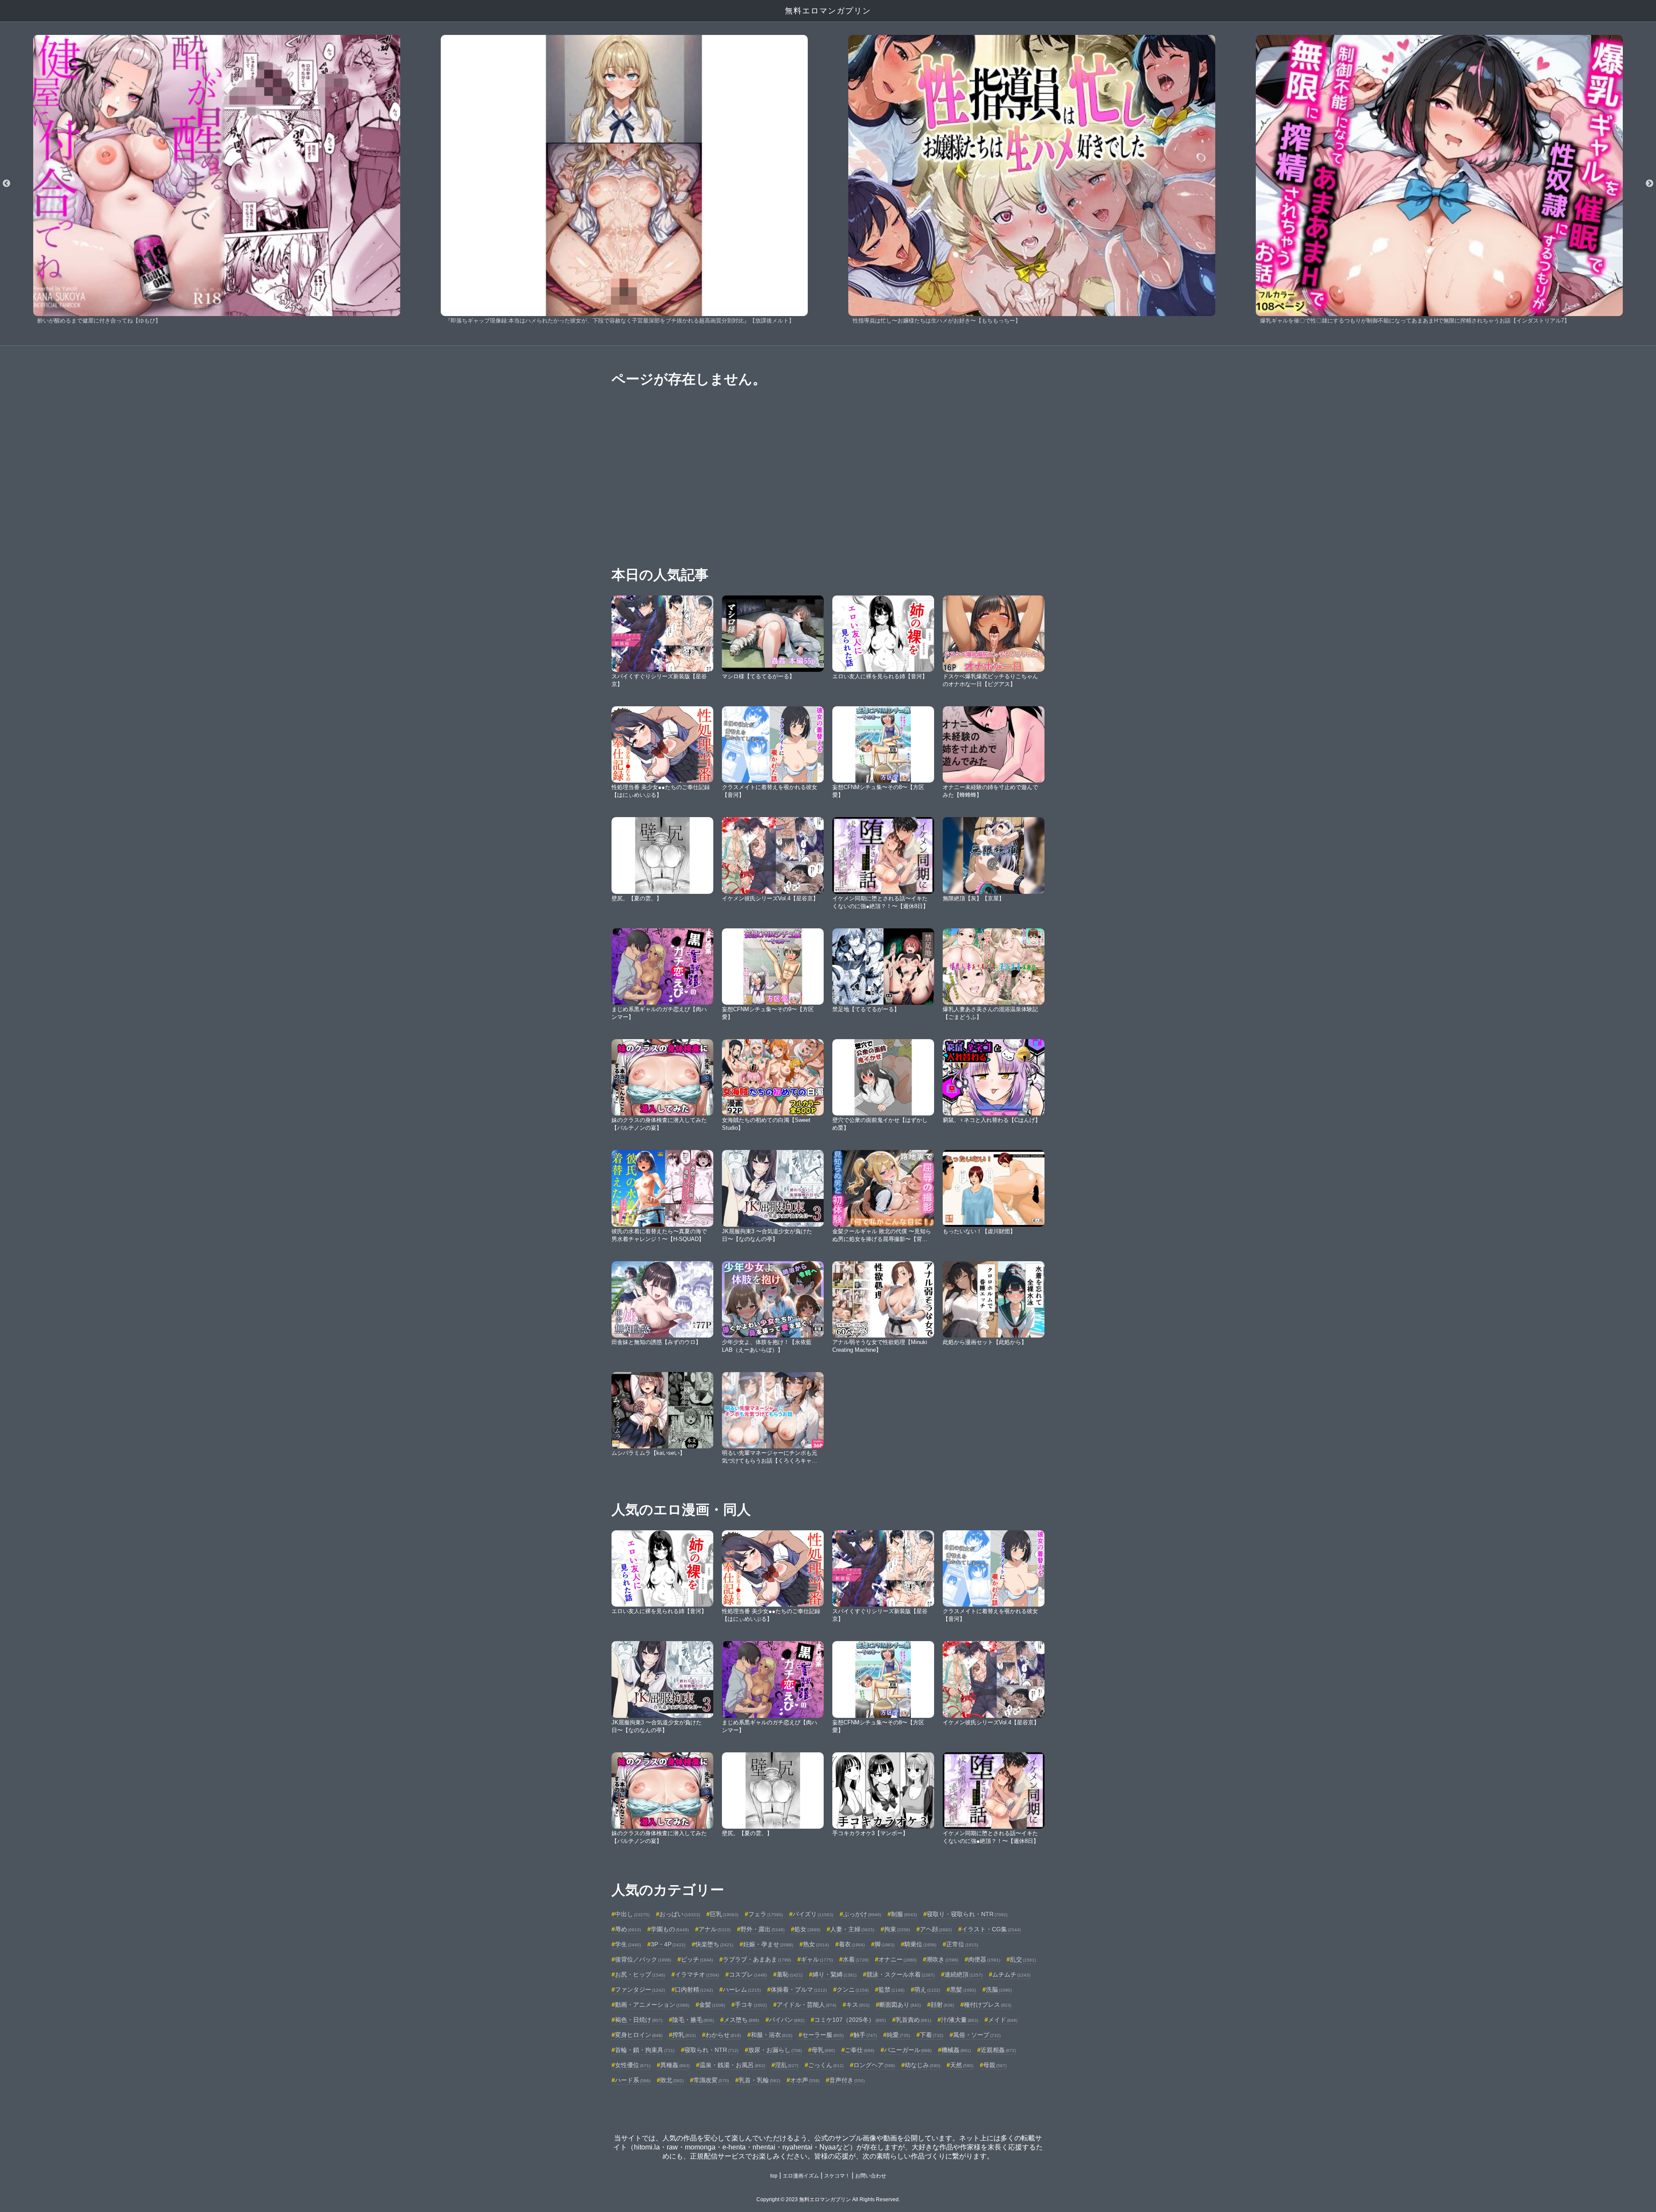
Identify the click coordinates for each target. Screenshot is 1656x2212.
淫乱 (787, 2065)
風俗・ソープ (977, 2035)
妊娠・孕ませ (768, 1944)
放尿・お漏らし (775, 2050)
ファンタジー (640, 1990)
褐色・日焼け (639, 2020)
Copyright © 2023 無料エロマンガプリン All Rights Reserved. (828, 2199)
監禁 (891, 1990)
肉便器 (984, 1959)
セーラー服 (823, 2035)
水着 (856, 1959)
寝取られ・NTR (711, 2050)
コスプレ (748, 1974)
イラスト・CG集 (991, 1929)
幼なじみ (922, 2065)
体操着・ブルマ (799, 1990)
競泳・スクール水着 (900, 1974)
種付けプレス (988, 2005)
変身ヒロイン (639, 2035)
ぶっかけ (862, 1914)
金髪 (712, 2005)
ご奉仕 (859, 2050)
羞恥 (790, 1974)
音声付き (847, 2080)
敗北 (672, 2080)
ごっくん (826, 2065)
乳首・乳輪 (759, 2080)
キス (858, 2005)
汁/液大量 (960, 2020)
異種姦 (675, 2065)
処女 (807, 1929)
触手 (865, 2035)
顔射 (942, 2005)
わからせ (723, 2035)
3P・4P (668, 1944)
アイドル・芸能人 (806, 2005)
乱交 (1023, 1959)
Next (1650, 184)
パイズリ (813, 1914)
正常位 (962, 1944)
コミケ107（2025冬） (850, 2020)
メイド (1003, 2020)
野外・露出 (762, 1929)
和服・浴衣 (772, 2035)
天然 (962, 2065)
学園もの (670, 1929)
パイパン (787, 2020)
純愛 (898, 2035)
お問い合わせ (871, 2176)
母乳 (823, 2050)
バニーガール (908, 2050)
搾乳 (684, 2035)
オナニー (897, 1959)
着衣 (852, 1944)
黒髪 (963, 1990)
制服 (904, 1914)
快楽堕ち (714, 1944)
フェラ (765, 1914)
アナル (715, 1929)
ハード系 (633, 2080)
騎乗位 (920, 1944)
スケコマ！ (837, 2176)
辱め (628, 1929)
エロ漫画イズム (801, 2176)
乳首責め (913, 2020)
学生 (628, 1944)
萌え (927, 1990)
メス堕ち (741, 2020)
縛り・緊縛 (834, 1974)
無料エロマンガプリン (828, 11)
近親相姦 (998, 2050)
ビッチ (697, 1959)
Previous (6, 184)
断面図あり (900, 2005)
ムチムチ (1011, 1974)
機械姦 (956, 2050)
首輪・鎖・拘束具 (645, 2050)
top (774, 2176)
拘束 (897, 1929)
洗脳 (999, 1990)
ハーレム (742, 1990)
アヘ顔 (936, 1929)
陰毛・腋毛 (693, 2020)
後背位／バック (643, 1959)
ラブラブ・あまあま (757, 1959)
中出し (632, 1914)
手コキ (751, 2005)
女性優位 (633, 2065)
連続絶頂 (963, 1974)
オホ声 (805, 2080)
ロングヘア (874, 2065)
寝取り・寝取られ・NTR (967, 1914)
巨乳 (724, 1914)
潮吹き (942, 1959)
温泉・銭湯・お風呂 (732, 2065)
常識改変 (711, 2080)
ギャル (817, 1959)
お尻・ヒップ (640, 1974)
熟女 (816, 1944)
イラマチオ (697, 1974)
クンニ (853, 1990)
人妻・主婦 (852, 1929)
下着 (931, 2035)
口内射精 (694, 1990)
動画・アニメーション (652, 2005)
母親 (995, 2065)
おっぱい (680, 1914)
